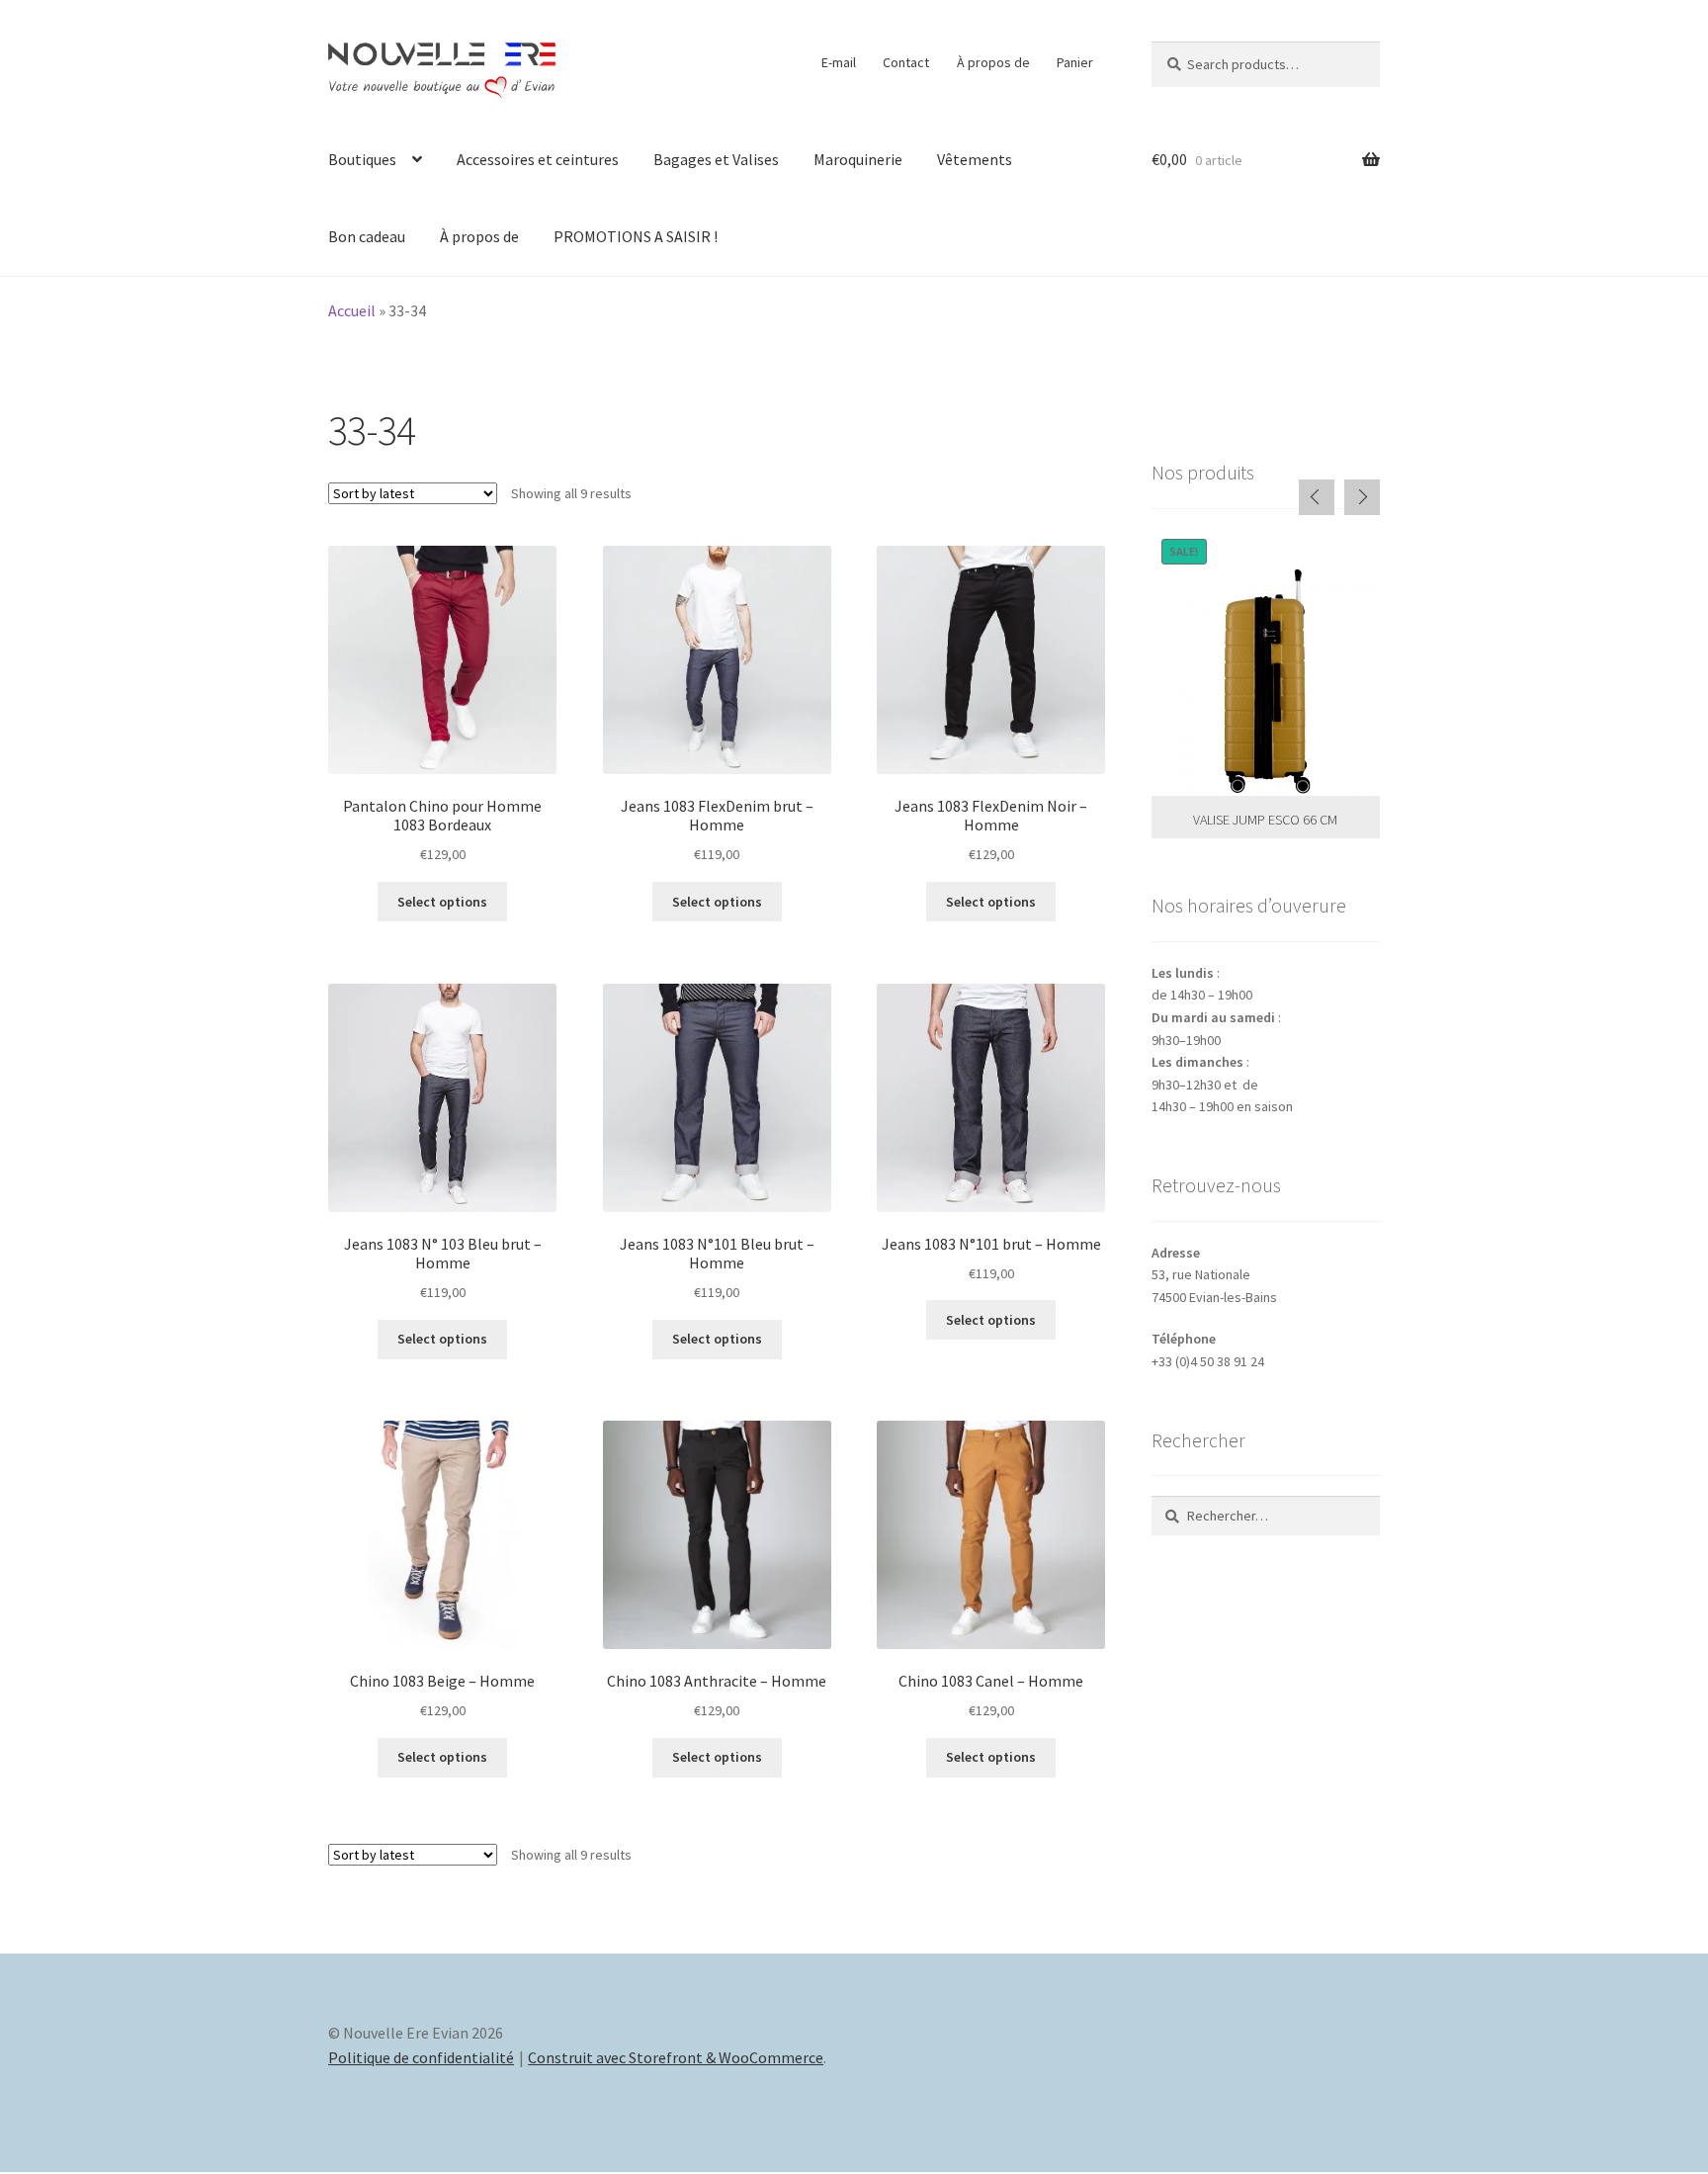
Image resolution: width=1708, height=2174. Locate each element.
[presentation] (1317, 497)
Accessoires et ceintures (538, 159)
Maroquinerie (858, 159)
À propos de (993, 62)
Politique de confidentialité (421, 2057)
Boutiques (362, 159)
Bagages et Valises (716, 159)
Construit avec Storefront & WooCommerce (676, 2057)
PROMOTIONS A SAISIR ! (636, 236)
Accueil (352, 310)
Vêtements (975, 159)
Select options (442, 902)
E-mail (839, 62)
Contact (906, 62)
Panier (1075, 62)
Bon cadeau (367, 236)
